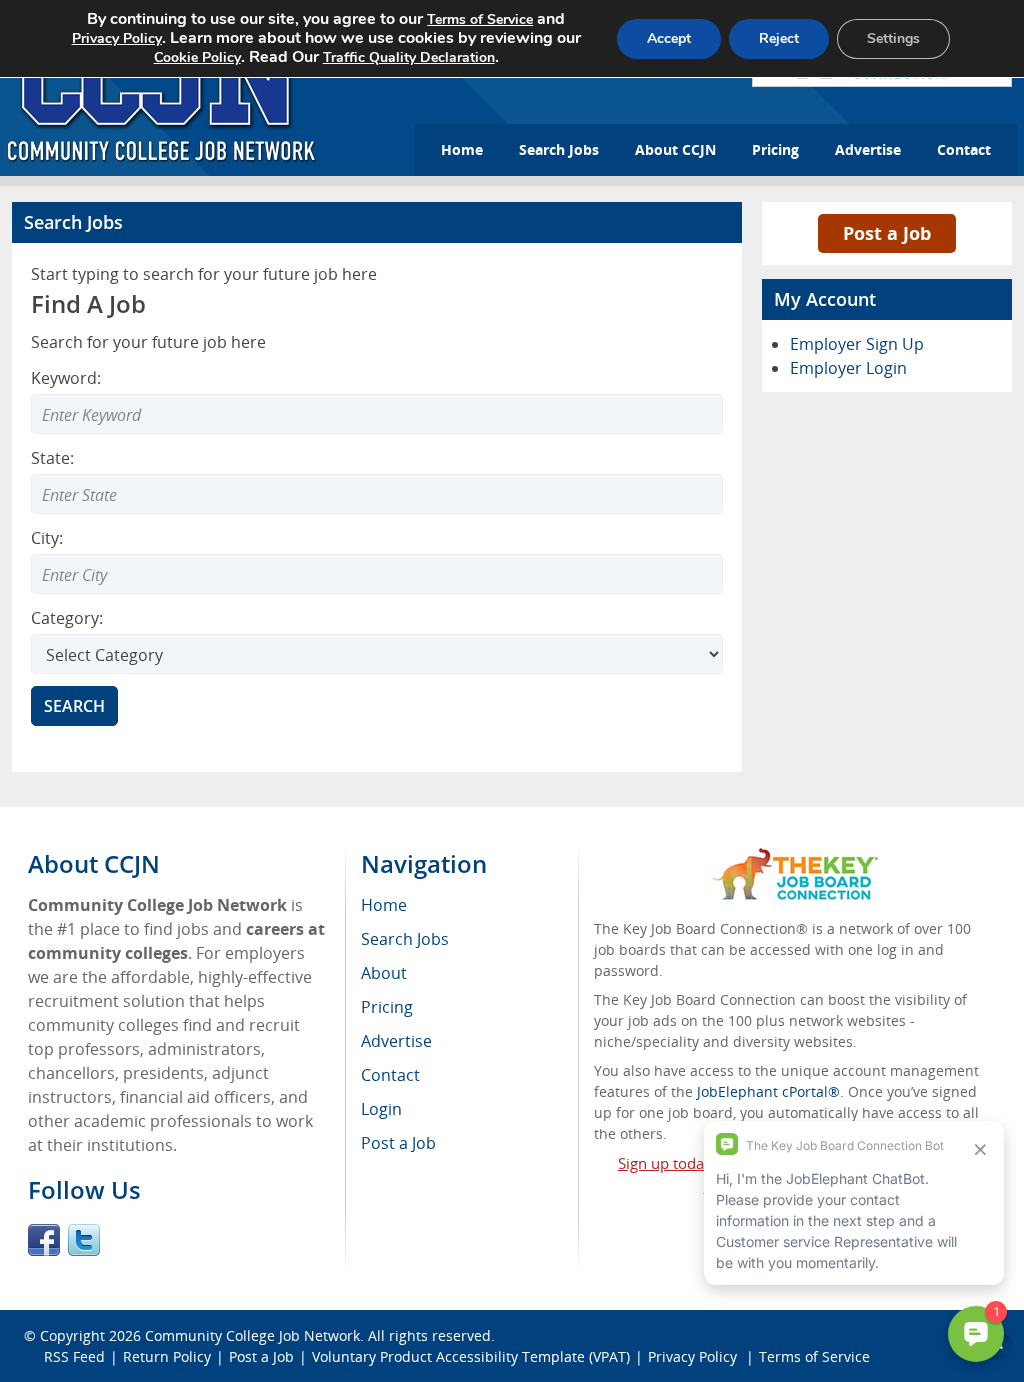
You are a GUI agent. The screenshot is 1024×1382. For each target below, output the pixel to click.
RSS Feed (74, 1356)
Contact (964, 149)
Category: (67, 618)
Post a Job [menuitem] (398, 1143)
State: (52, 458)
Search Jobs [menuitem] (405, 939)
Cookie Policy (197, 57)
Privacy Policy (117, 38)
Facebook (44, 1240)
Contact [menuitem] (390, 1075)
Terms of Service (480, 19)
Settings (893, 38)
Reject (779, 38)
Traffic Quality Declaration (409, 57)
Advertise (868, 149)
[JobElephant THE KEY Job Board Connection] (795, 857)
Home (462, 149)
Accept (669, 38)
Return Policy (167, 1356)
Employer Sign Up (857, 344)
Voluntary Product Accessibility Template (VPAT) (471, 1356)
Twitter (84, 1240)
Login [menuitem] (381, 1109)
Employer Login (848, 368)
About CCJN (675, 149)
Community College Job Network (252, 1335)
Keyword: (66, 378)
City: (47, 538)
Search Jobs (559, 149)
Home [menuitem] (384, 905)
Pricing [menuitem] (387, 1007)
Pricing (775, 149)
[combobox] (377, 494)
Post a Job (887, 233)
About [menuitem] (384, 973)
